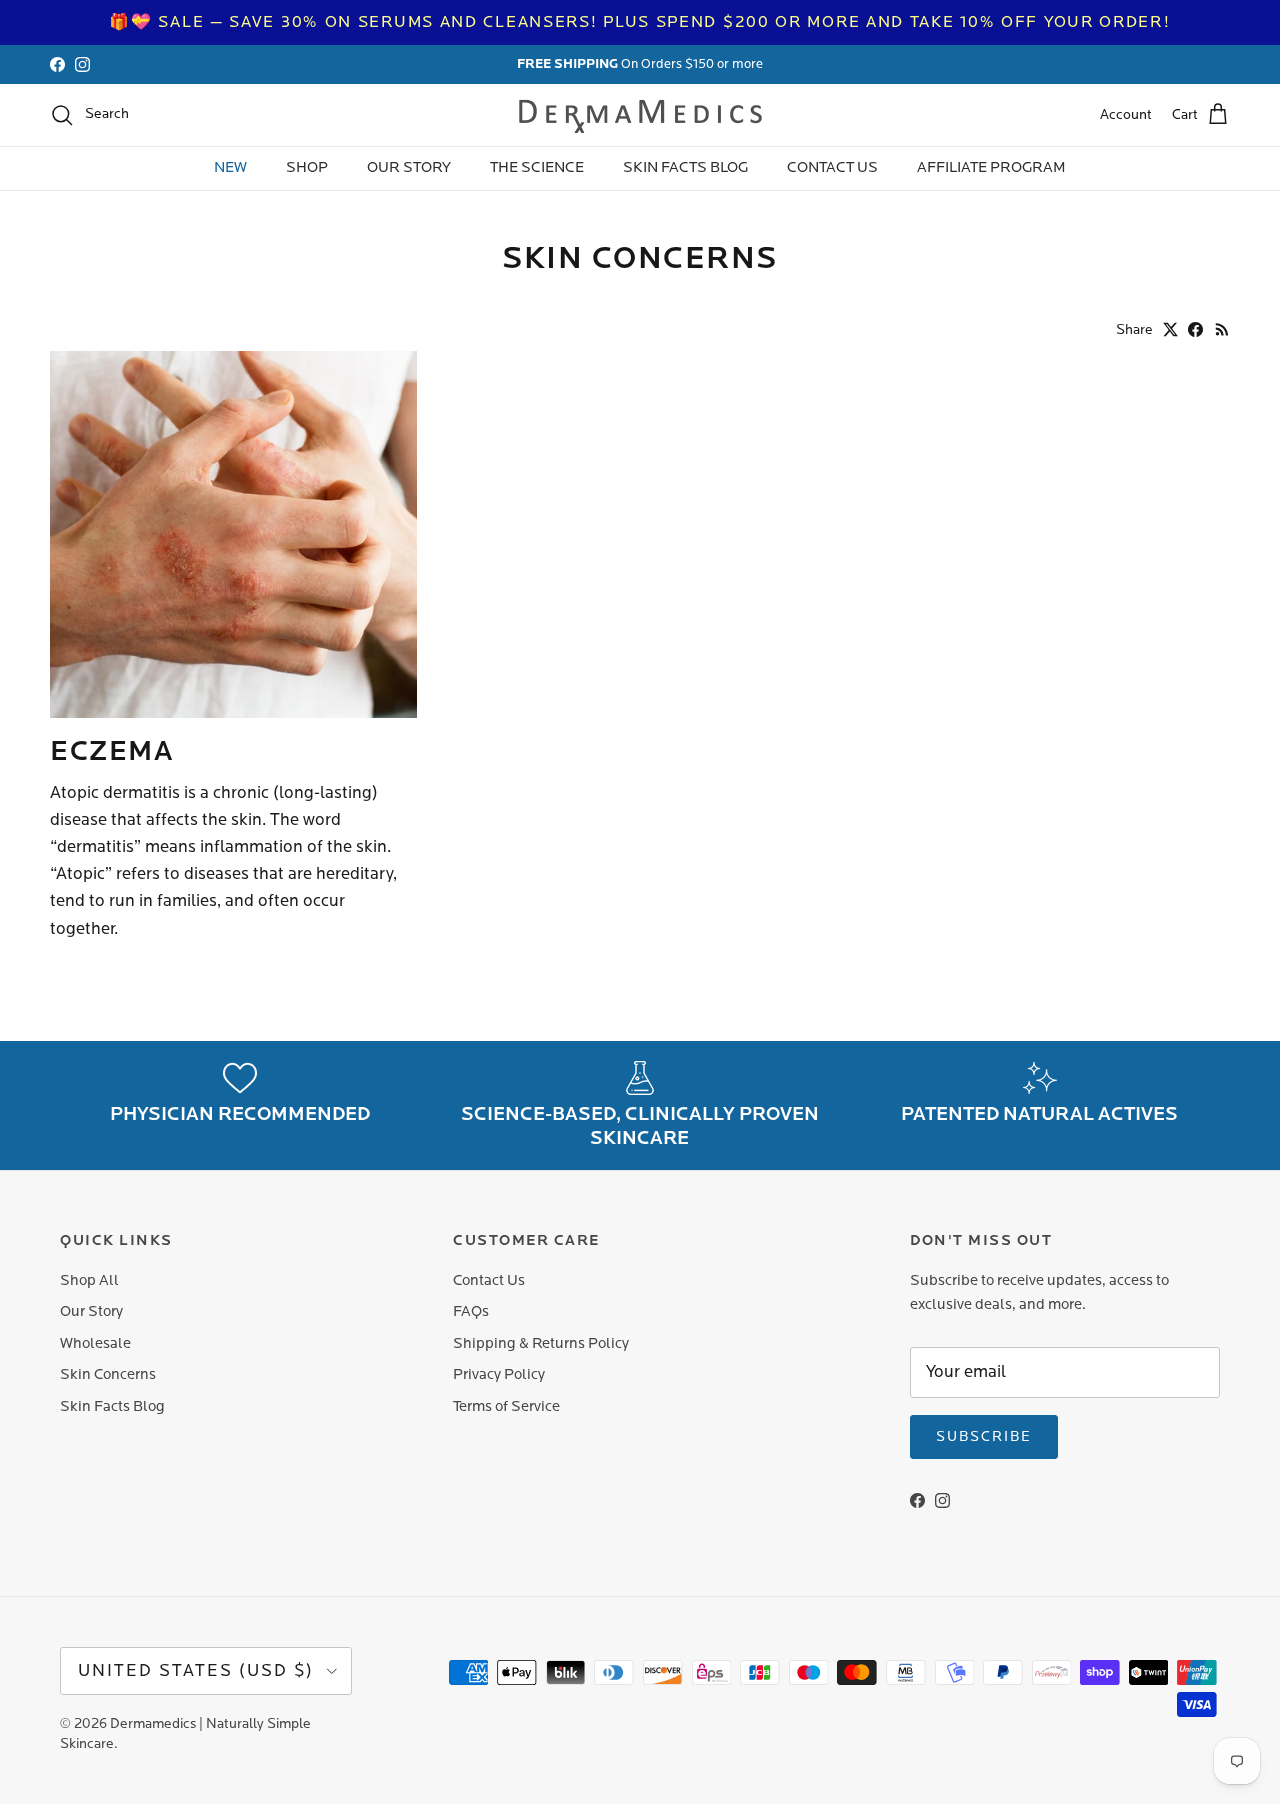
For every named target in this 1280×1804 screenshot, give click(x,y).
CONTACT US (832, 167)
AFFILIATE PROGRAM (991, 167)
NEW (230, 167)
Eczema (111, 751)
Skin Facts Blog (112, 1406)
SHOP (307, 167)
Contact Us (489, 1280)
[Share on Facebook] (1195, 329)
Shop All (89, 1280)
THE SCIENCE (537, 167)
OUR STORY (409, 167)
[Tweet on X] (1170, 329)
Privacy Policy (499, 1374)
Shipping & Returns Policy (541, 1343)
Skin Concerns (108, 1374)
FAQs (471, 1311)
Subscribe (984, 1437)
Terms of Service (506, 1406)
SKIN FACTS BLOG (685, 167)
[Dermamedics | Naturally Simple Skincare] (640, 115)
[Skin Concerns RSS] (1222, 329)
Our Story (91, 1311)
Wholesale (95, 1343)
